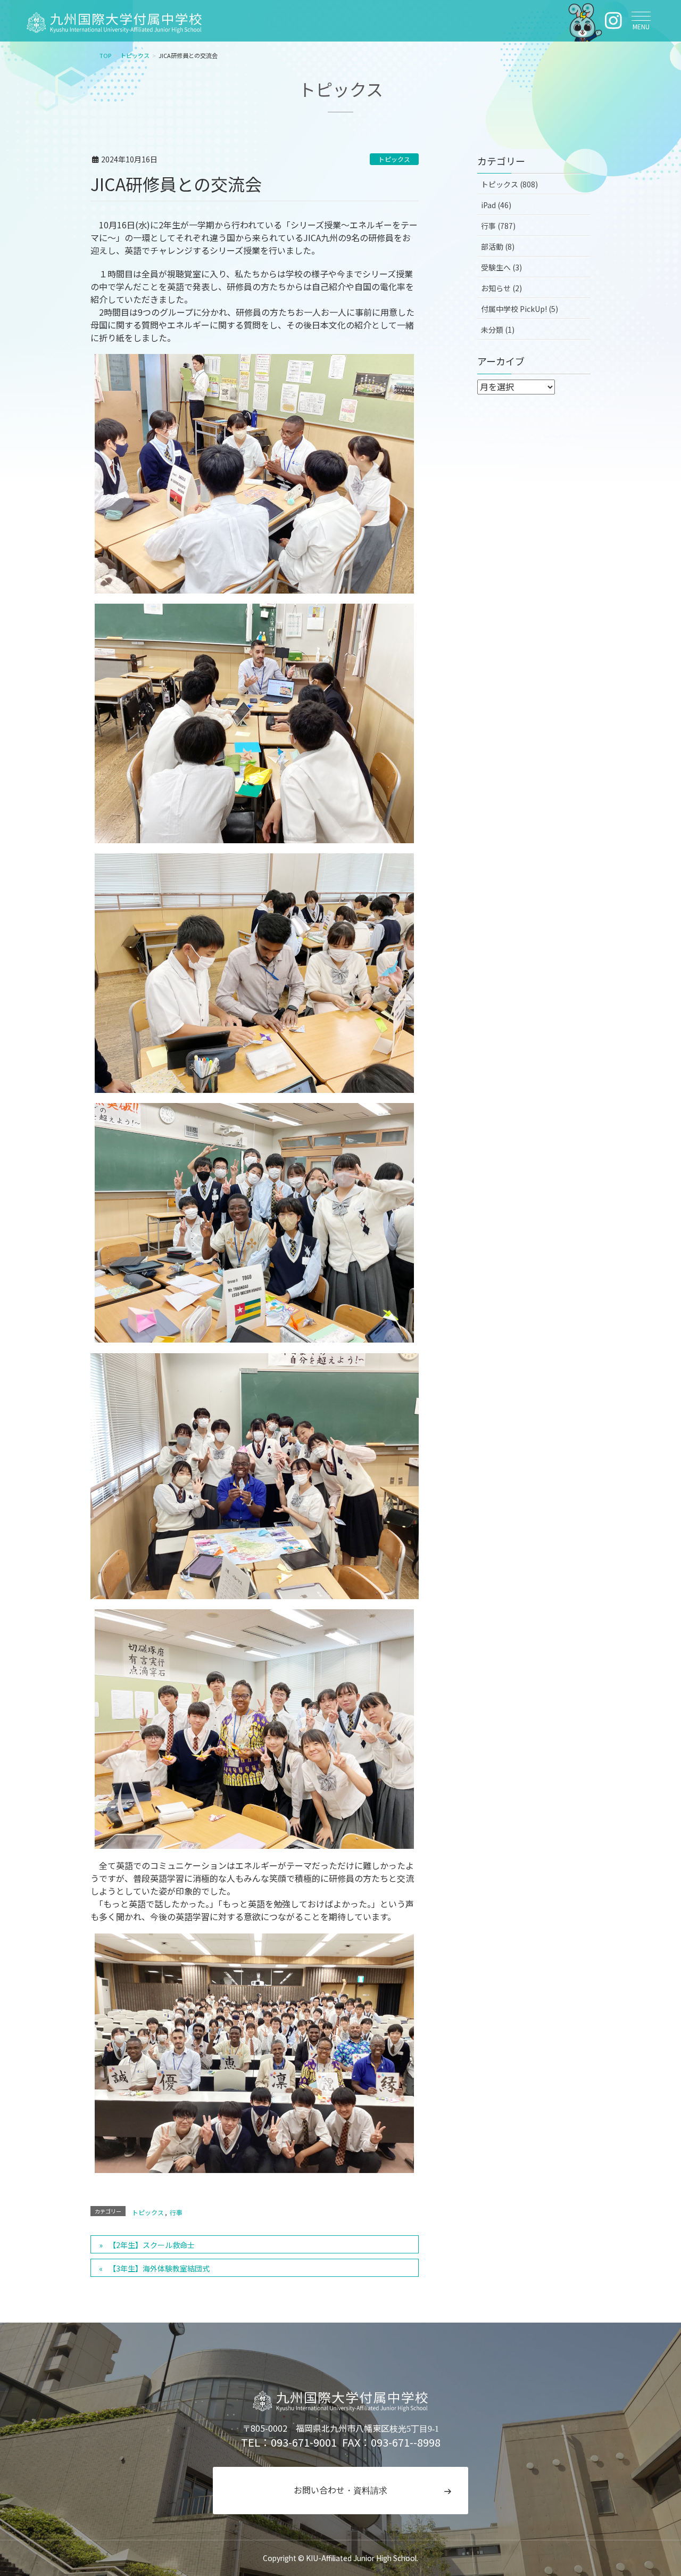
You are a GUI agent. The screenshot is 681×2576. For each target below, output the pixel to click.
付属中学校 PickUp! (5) (520, 309)
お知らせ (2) (501, 288)
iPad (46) (496, 205)
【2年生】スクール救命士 (152, 2245)
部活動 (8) (498, 246)
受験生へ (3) (501, 267)
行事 (176, 2212)
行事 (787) (498, 226)
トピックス (394, 159)
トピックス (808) (509, 184)
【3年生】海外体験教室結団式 (159, 2268)
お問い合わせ (340, 2490)
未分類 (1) (498, 330)
